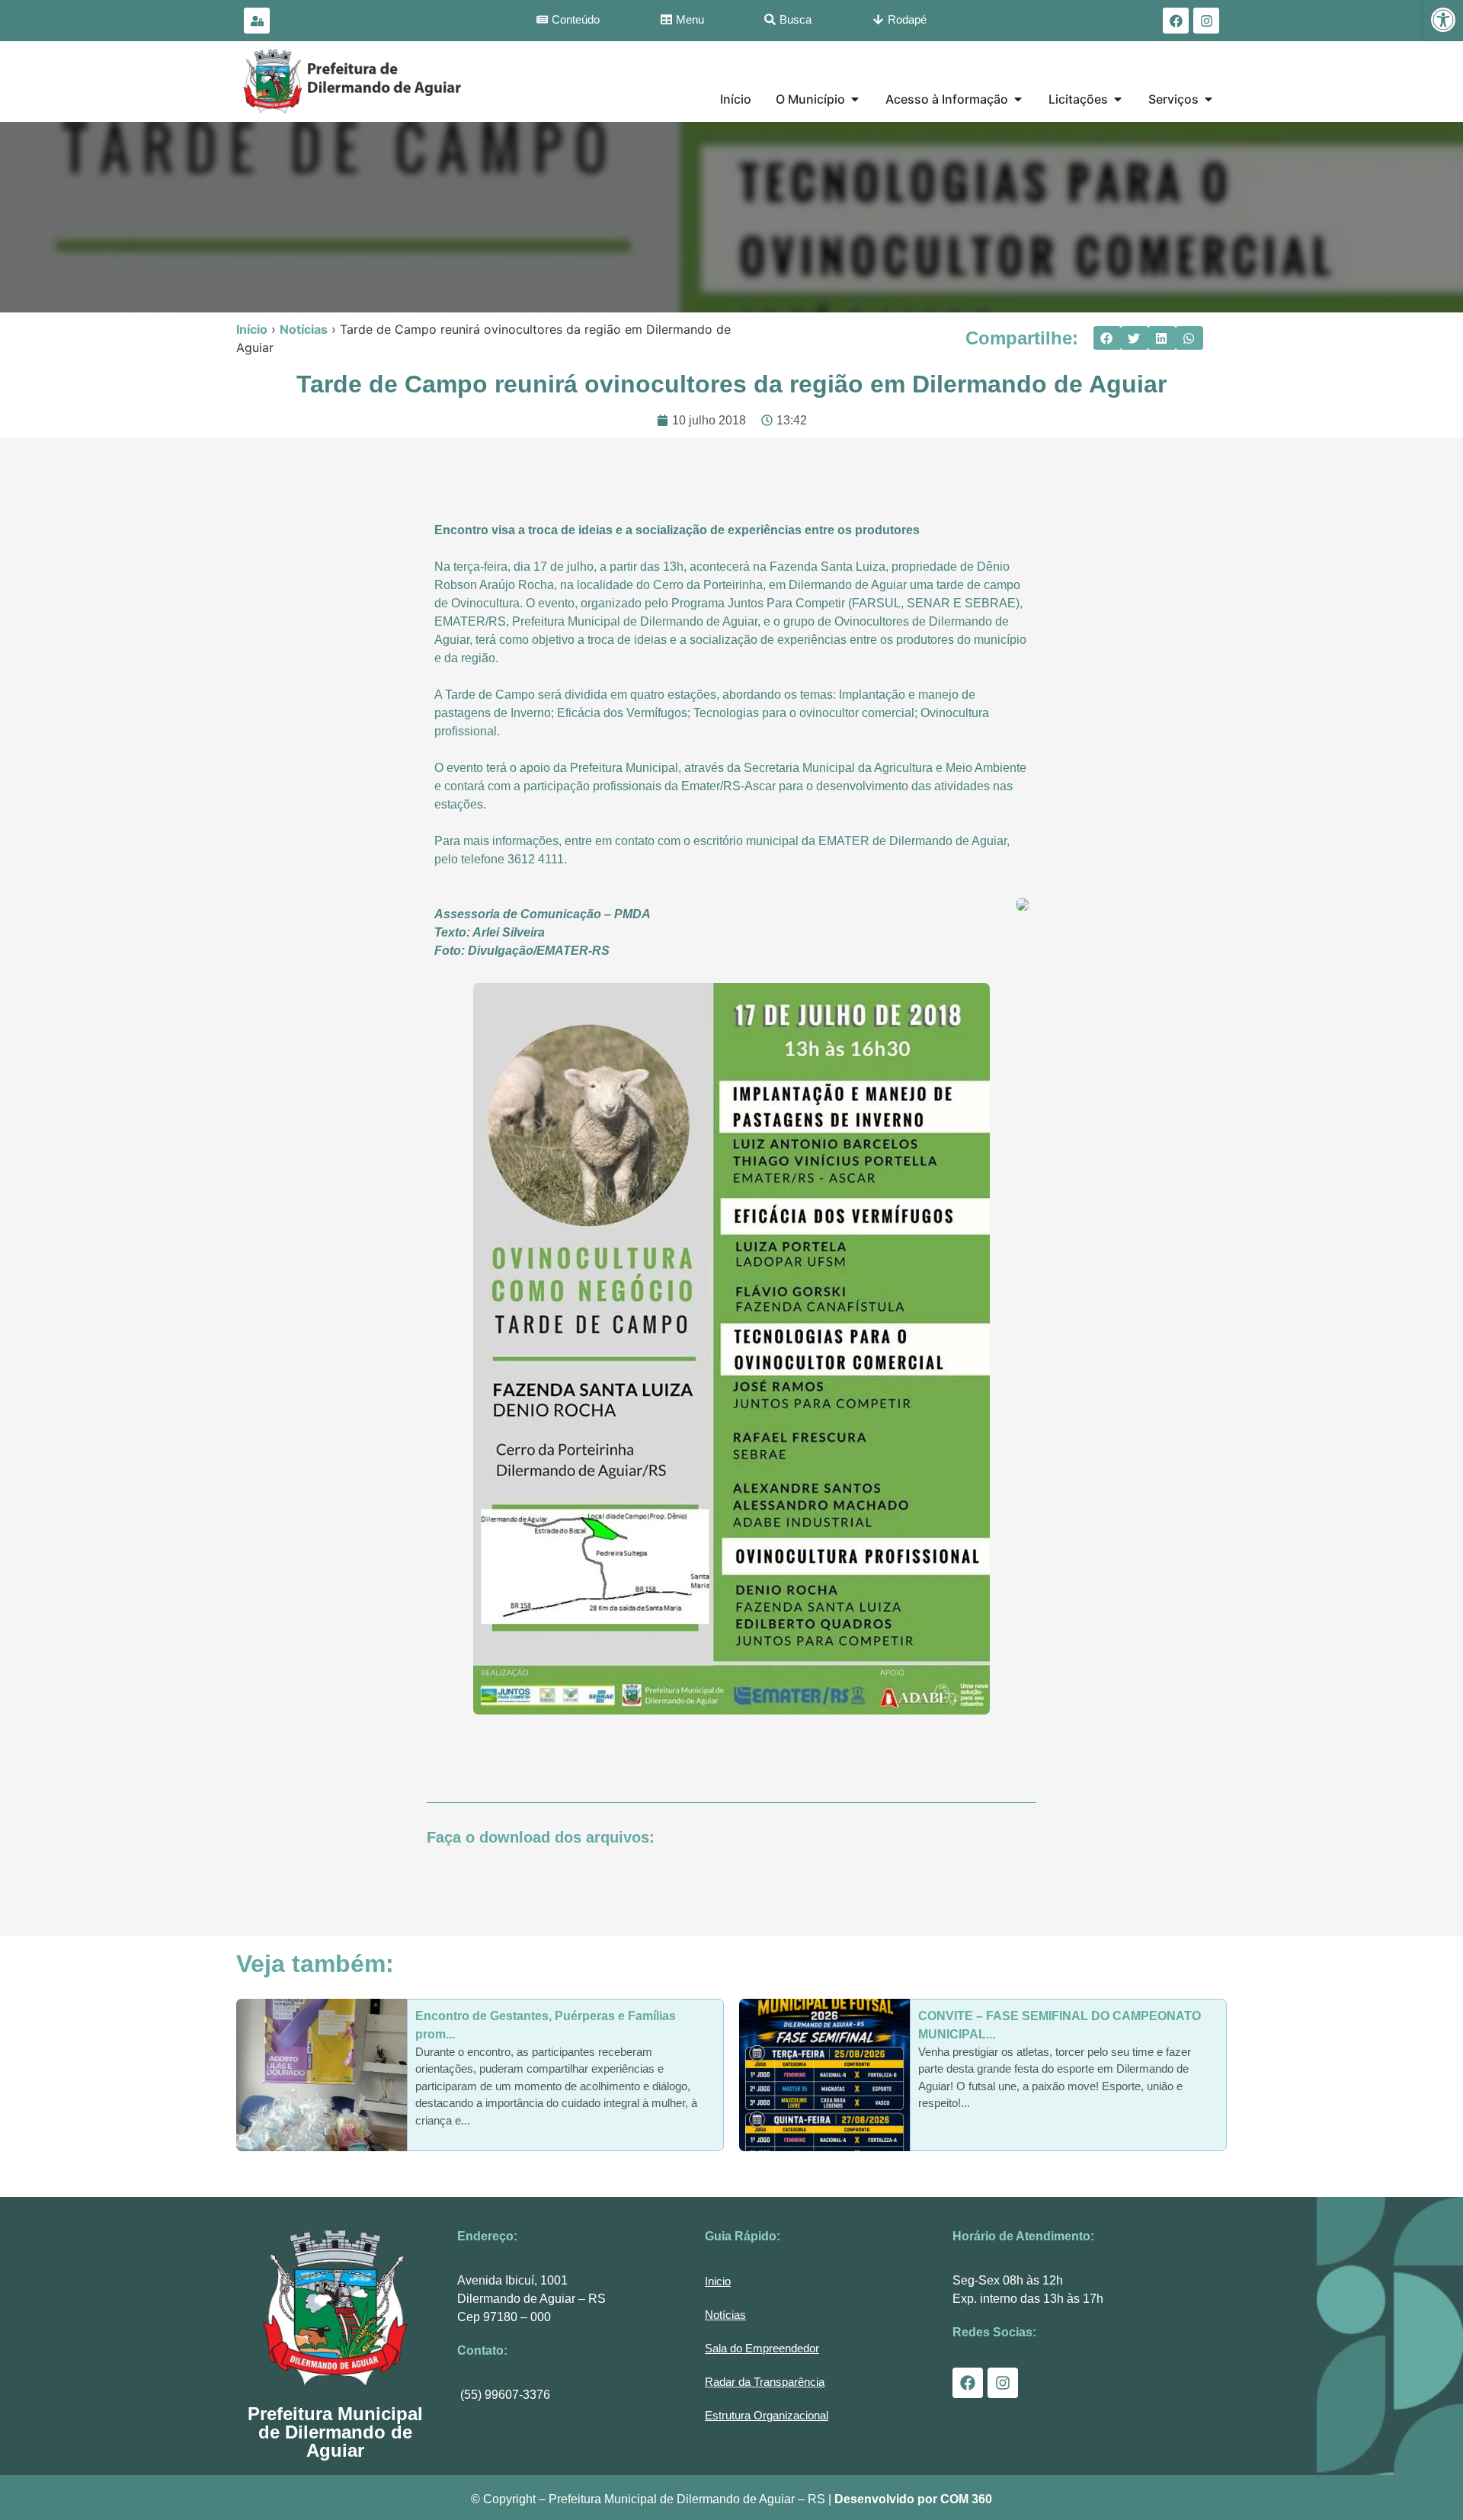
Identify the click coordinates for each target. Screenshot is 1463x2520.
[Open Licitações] (1118, 99)
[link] (1443, 20)
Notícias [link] (304, 329)
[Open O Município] (855, 99)
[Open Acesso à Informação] (1018, 99)
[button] (1107, 338)
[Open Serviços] (1208, 99)
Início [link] (252, 329)
